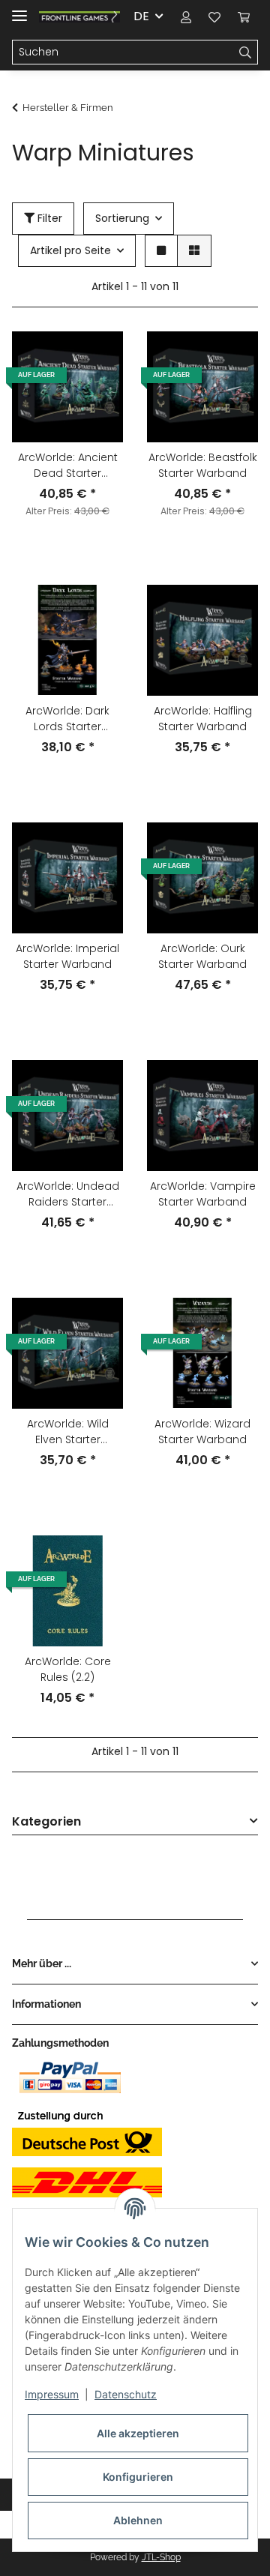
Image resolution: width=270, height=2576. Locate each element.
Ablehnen (138, 2520)
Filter (48, 218)
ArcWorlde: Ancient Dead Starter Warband (68, 466)
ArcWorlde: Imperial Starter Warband (67, 956)
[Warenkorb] (244, 16)
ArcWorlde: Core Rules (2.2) (68, 1669)
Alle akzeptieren (138, 2433)
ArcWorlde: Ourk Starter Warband (202, 956)
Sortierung (122, 218)
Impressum (52, 2394)
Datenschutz (126, 2394)
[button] (186, 16)
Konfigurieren (138, 2477)
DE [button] (141, 16)
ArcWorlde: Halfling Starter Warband (203, 719)
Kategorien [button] (46, 1822)
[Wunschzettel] (214, 16)
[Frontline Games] (79, 17)
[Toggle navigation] (19, 9)
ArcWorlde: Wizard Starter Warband (202, 1432)
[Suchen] (246, 52)
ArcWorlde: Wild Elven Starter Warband (68, 1432)
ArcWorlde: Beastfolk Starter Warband (203, 465)
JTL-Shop (161, 2557)
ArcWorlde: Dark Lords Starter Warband (67, 719)
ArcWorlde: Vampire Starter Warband (203, 1194)
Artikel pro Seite (70, 250)
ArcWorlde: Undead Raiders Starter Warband (68, 1194)
